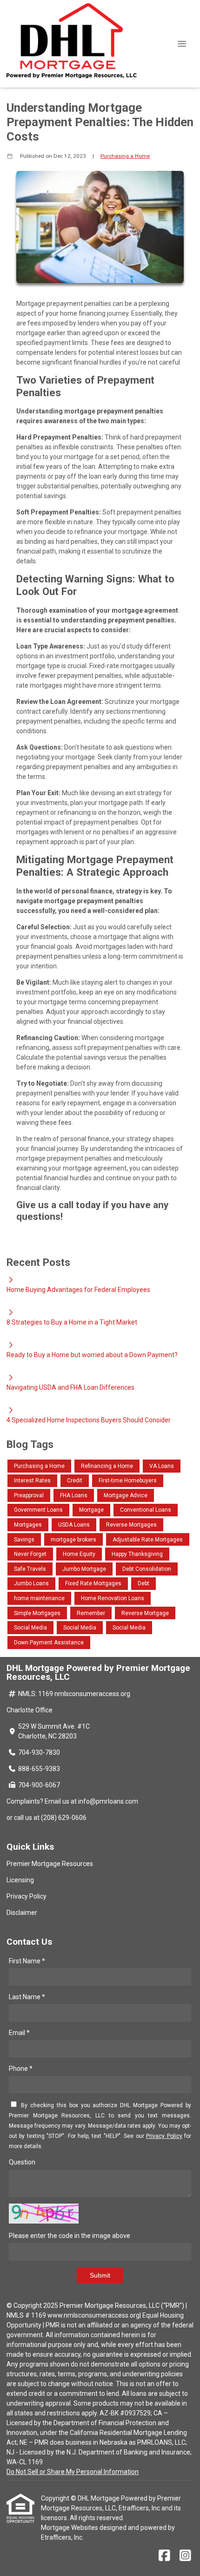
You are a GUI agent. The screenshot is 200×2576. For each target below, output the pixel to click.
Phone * (21, 2069)
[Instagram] (185, 2556)
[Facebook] (164, 2556)
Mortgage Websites (70, 2528)
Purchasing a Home (125, 156)
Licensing (20, 1880)
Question (22, 2162)
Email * (19, 2033)
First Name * (27, 1961)
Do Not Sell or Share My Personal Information (73, 2472)
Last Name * (27, 1997)
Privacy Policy (27, 1896)
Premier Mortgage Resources (50, 1864)
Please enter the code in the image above (70, 2236)
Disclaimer (22, 1913)
